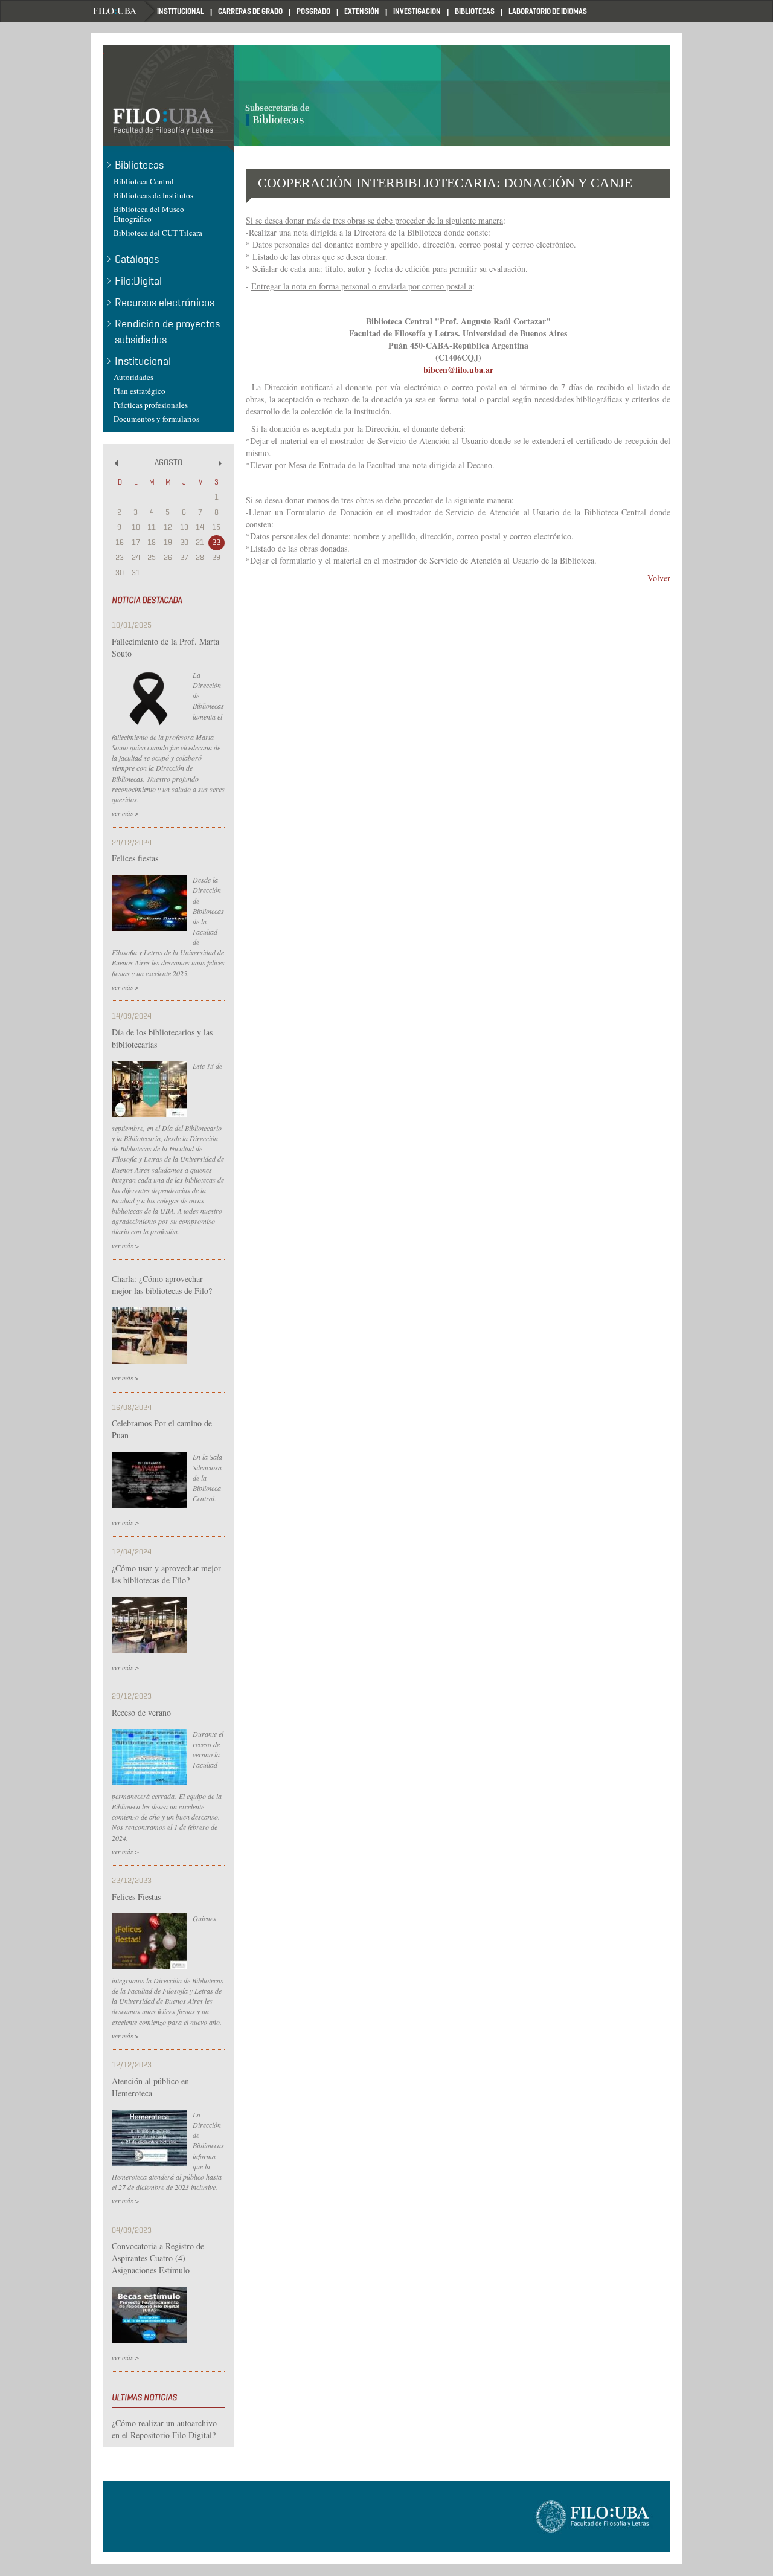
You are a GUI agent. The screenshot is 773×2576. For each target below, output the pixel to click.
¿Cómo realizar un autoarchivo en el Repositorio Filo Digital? (164, 2429)
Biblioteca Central (144, 181)
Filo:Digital (138, 281)
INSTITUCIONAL (181, 11)
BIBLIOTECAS (475, 11)
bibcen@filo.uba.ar (458, 369)
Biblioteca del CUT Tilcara (158, 233)
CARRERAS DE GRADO (250, 11)
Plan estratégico (140, 391)
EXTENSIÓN (362, 11)
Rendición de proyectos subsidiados (167, 332)
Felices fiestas (135, 858)
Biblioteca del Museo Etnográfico (149, 214)
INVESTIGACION (417, 11)
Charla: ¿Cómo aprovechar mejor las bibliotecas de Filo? (162, 1285)
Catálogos (137, 259)
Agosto (168, 462)
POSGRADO (313, 11)
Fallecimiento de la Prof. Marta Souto (165, 647)
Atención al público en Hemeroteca (150, 2087)
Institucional (143, 361)
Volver (659, 578)
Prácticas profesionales (151, 405)
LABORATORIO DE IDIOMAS (548, 11)
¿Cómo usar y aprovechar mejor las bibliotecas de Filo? (166, 1574)
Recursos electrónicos (165, 303)
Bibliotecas (139, 165)
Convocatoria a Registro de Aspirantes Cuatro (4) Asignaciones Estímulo (158, 2258)
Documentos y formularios (156, 419)
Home (124, 11)
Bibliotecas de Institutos (153, 195)
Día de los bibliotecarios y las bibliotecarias (162, 1038)
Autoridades (133, 377)
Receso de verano (141, 1712)
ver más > (125, 813)
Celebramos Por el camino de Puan (162, 1429)
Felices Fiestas (136, 1897)
